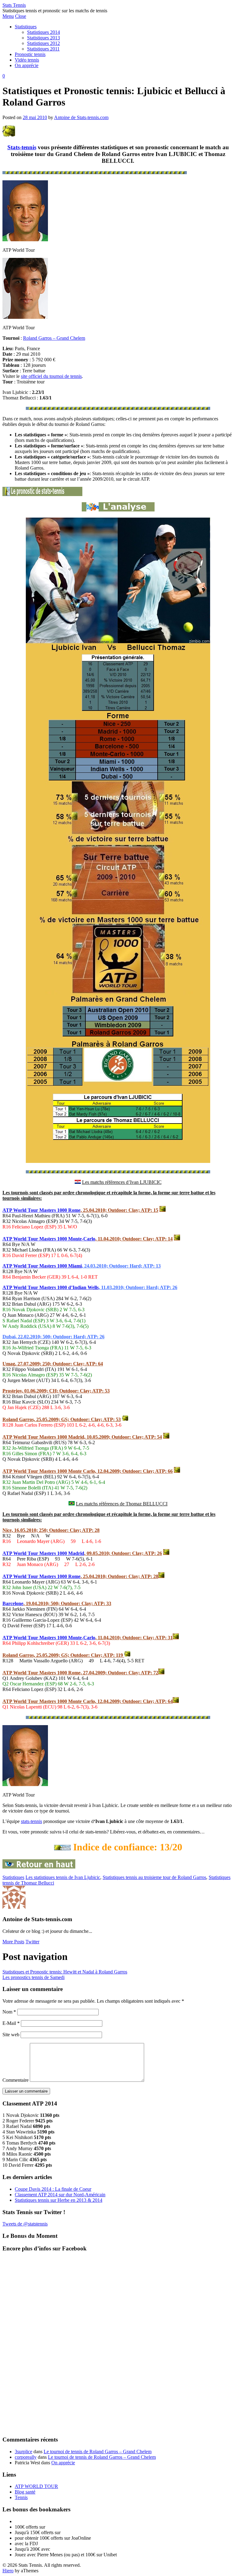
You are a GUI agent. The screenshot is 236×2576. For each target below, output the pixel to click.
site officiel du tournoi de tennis (51, 376)
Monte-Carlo (82, 1239)
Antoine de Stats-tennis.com (81, 117)
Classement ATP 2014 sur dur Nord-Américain (60, 2195)
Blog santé (25, 2492)
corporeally (26, 2457)
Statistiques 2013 (43, 38)
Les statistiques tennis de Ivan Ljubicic (63, 1877)
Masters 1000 (54, 1239)
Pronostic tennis (30, 54)
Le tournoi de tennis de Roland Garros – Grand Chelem (98, 2452)
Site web (11, 2035)
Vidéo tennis (27, 60)
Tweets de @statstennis (25, 2224)
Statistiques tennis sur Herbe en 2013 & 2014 (59, 2200)
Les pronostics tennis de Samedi (33, 1977)
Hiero (8, 2571)
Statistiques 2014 (43, 32)
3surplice (24, 2452)
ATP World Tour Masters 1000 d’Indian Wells (51, 1287)
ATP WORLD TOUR (36, 2486)
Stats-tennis (22, 147)
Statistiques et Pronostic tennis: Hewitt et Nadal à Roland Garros (65, 1972)
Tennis (21, 2497)
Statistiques (26, 27)
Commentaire (16, 2080)
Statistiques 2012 (43, 43)
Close (21, 16)
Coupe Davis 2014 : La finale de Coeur (53, 2189)
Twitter (32, 1942)
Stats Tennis (14, 5)
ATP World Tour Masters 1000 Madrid (43, 1553)
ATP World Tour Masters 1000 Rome (41, 1210)
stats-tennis (31, 1821)
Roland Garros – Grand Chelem (54, 338)
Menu (8, 16)
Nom (9, 2012)
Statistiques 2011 (43, 49)
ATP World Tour (21, 1239)
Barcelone (13, 1603)
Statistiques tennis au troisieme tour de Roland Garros (154, 1877)
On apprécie (27, 65)
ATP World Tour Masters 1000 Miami (42, 1266)
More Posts (13, 1942)
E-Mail (11, 2023)
